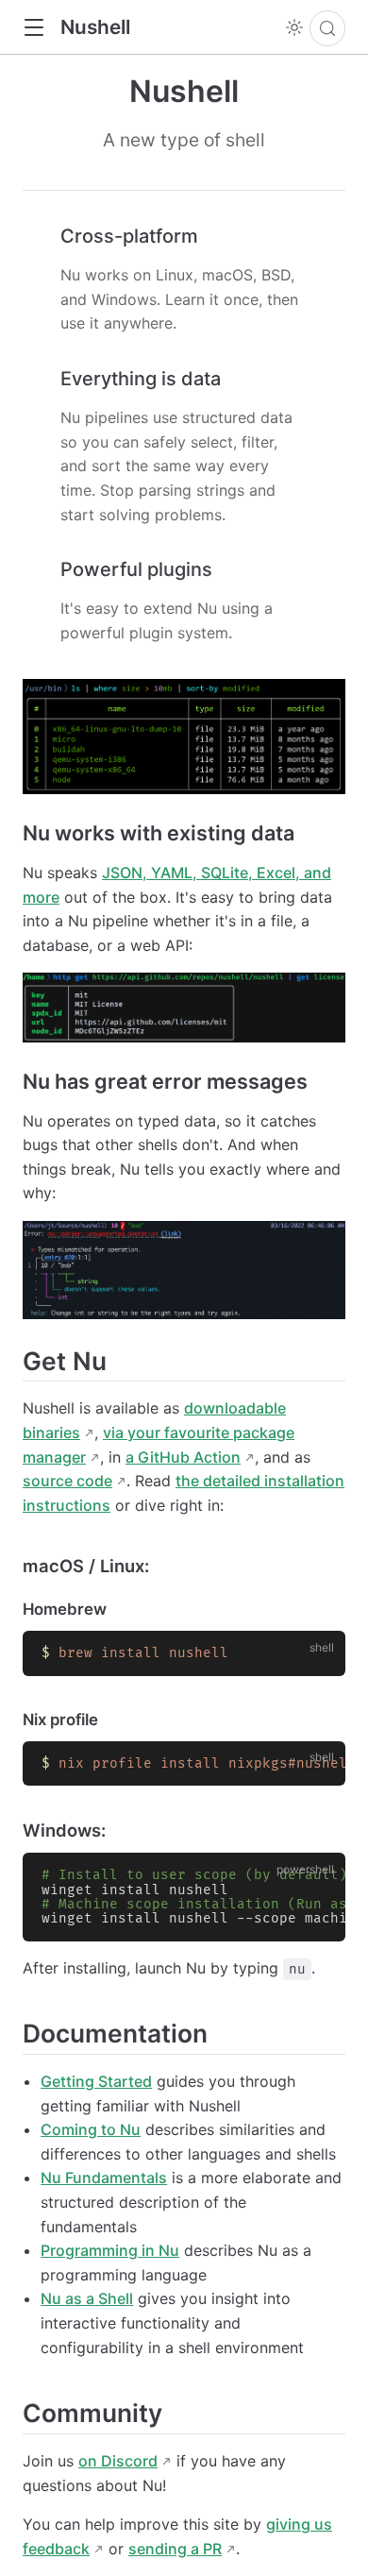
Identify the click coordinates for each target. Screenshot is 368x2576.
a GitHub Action (183, 1457)
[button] (33, 28)
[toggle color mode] (294, 27)
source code (67, 1481)
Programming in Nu (110, 2250)
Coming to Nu (91, 2129)
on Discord (118, 2461)
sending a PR (175, 2549)
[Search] (327, 28)
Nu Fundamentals (104, 2178)
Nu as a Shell (87, 2298)
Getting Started (96, 2081)
